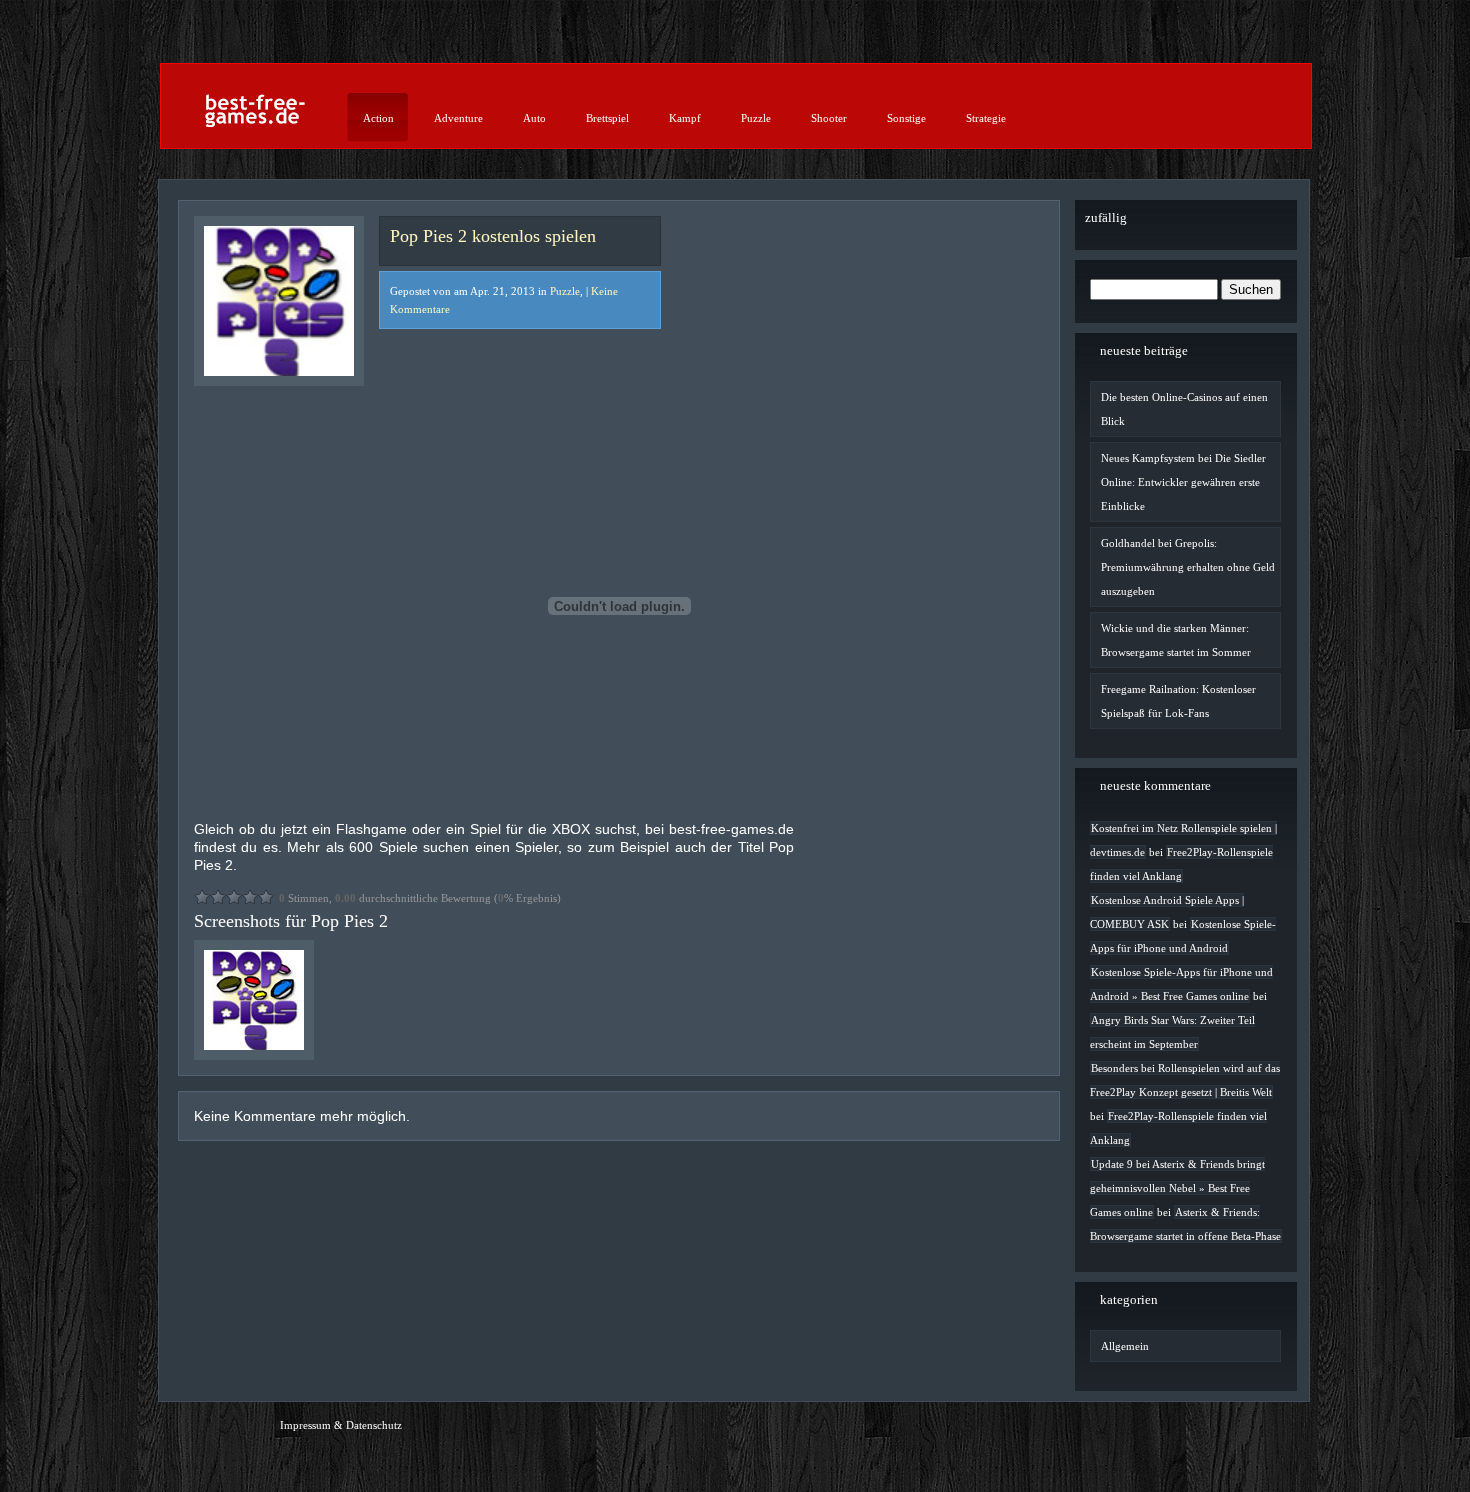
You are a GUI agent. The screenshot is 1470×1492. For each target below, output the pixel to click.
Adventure (458, 118)
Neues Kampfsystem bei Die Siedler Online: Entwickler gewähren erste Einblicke (1183, 482)
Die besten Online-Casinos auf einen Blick (1184, 409)
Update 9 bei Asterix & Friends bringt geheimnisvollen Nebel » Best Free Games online (1177, 1188)
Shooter (829, 118)
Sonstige (906, 118)
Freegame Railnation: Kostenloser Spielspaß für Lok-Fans (1178, 701)
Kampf (685, 118)
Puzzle (756, 118)
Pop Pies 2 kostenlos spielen (493, 236)
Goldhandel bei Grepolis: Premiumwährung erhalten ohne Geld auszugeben (1188, 567)
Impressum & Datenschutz (341, 1425)
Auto (534, 118)
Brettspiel (607, 118)
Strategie (986, 118)
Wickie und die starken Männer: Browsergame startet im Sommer (1176, 640)
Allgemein (1125, 1346)
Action (378, 118)
